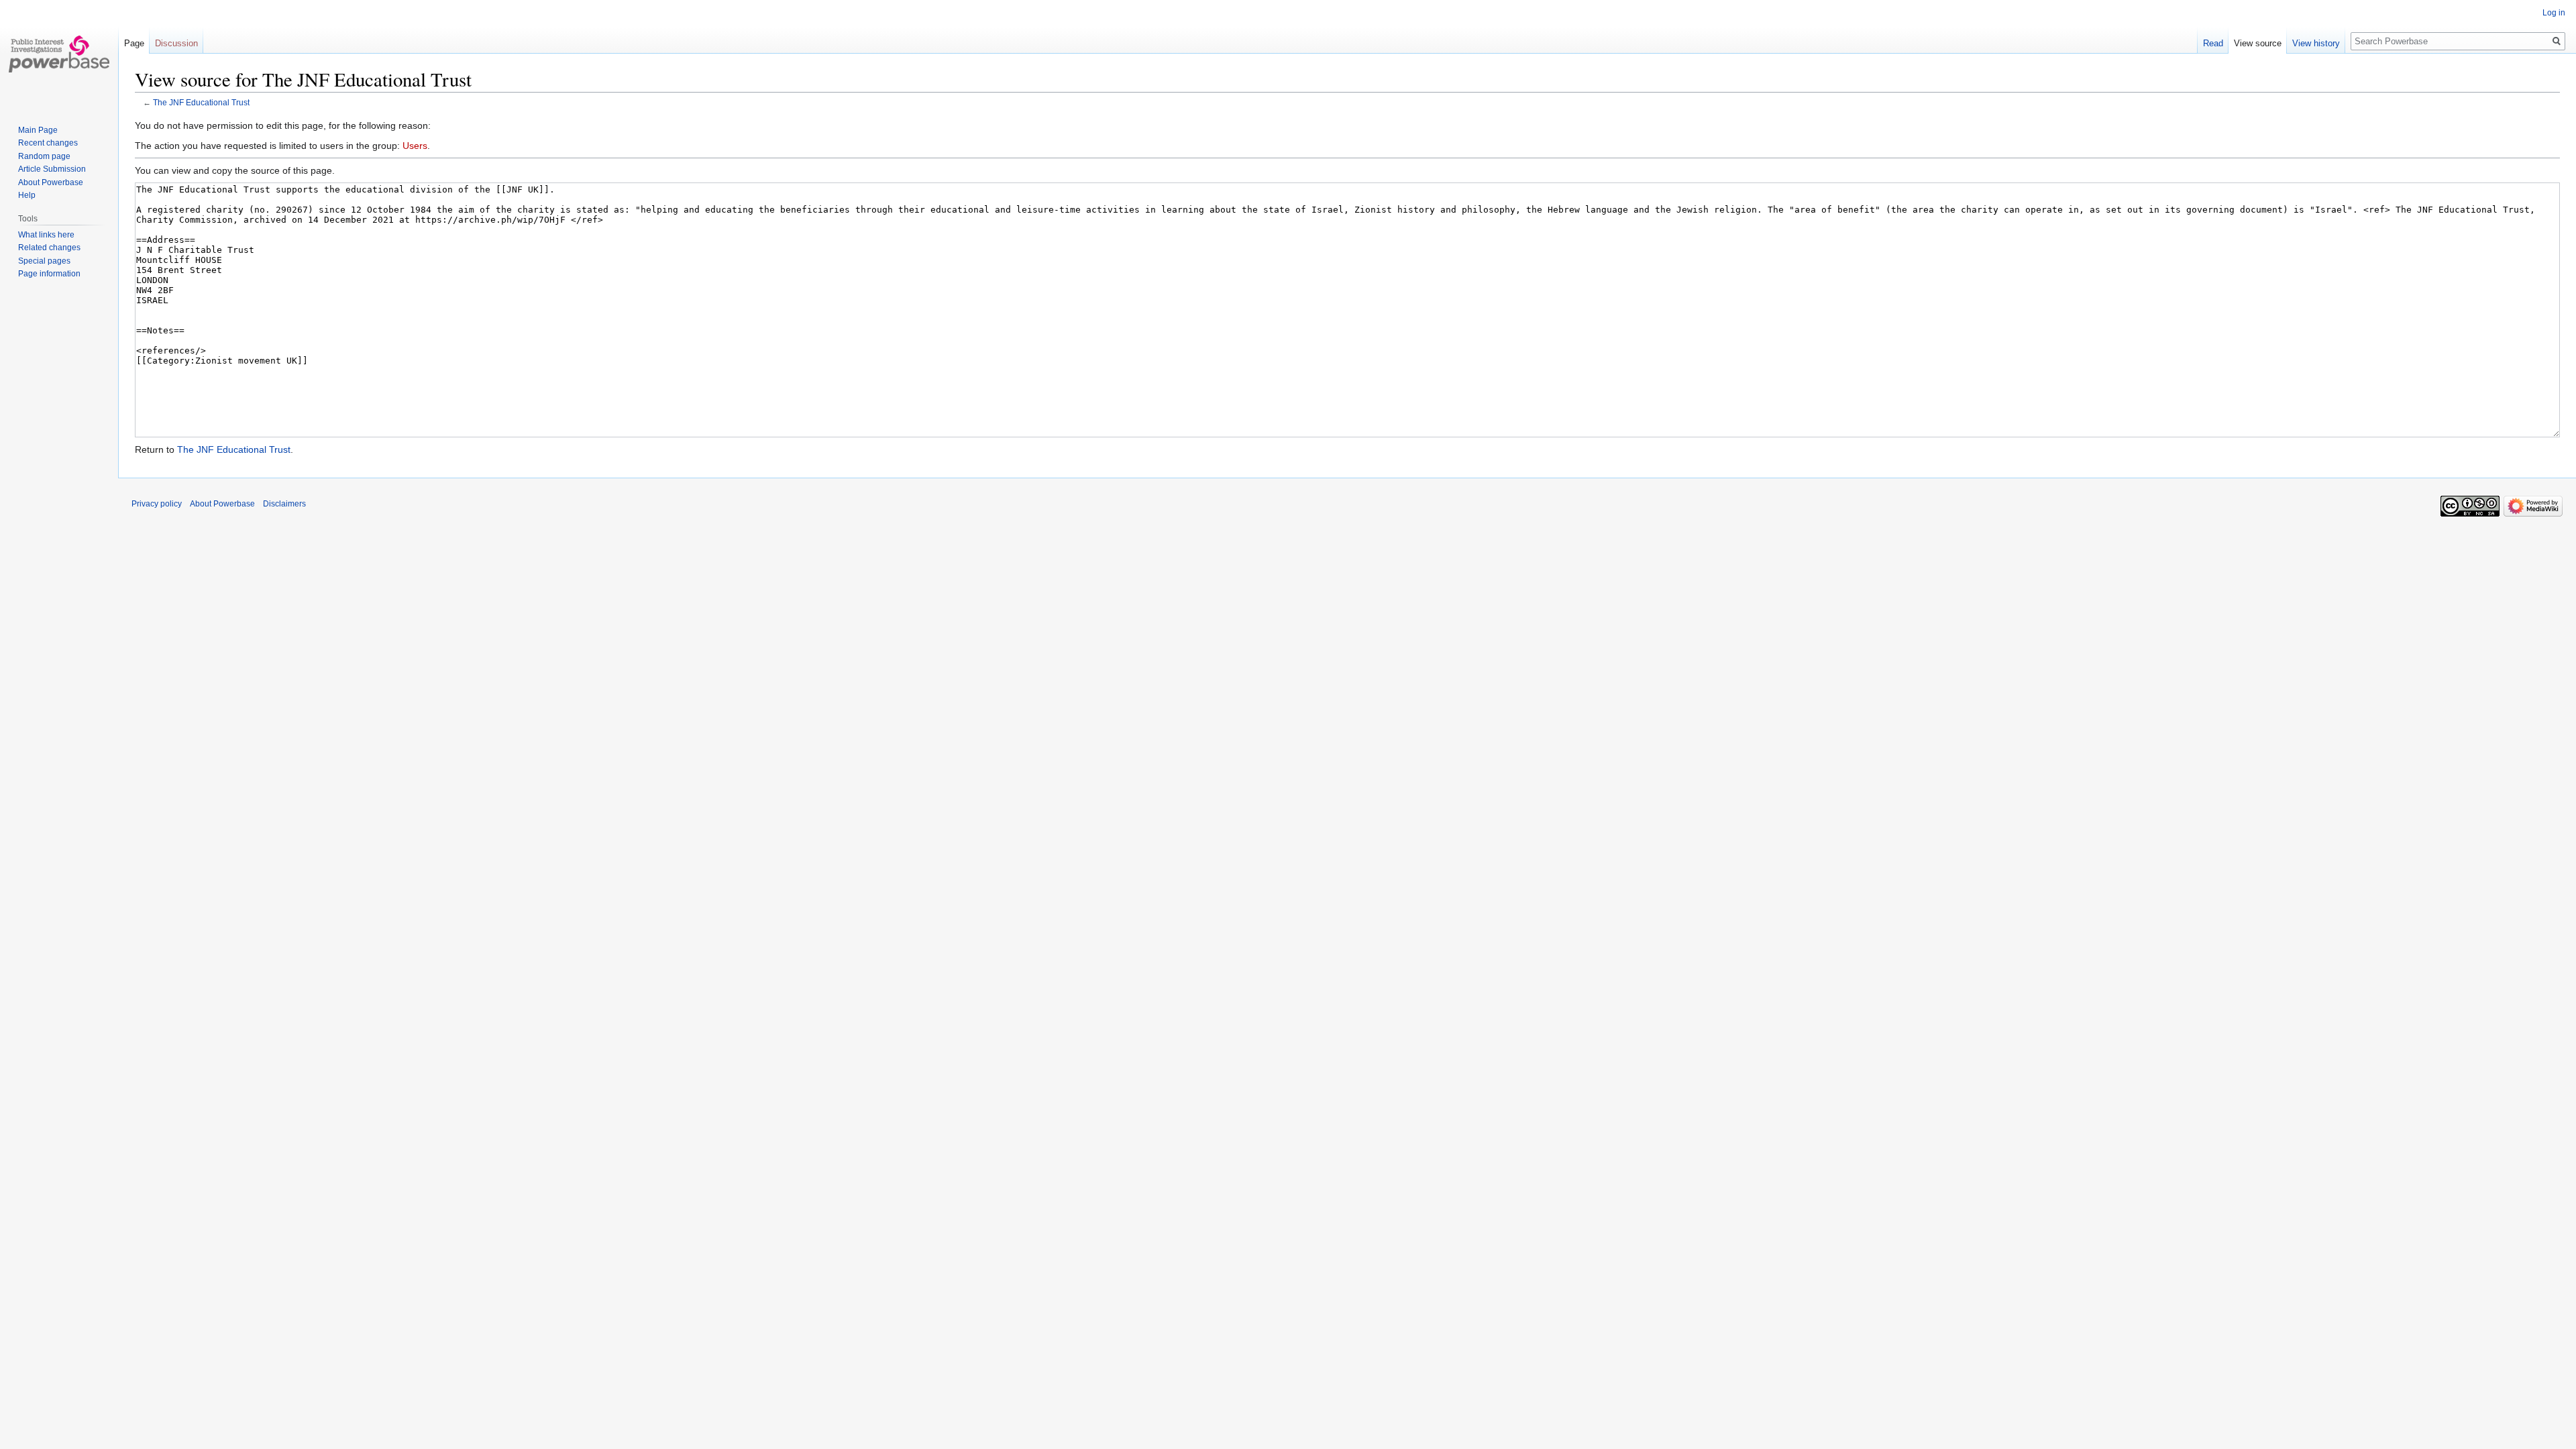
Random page (44, 156)
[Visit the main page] (59, 54)
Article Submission (52, 169)
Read (2213, 43)
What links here (46, 235)
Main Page (38, 130)
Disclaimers (284, 504)
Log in (2554, 13)
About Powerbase (51, 182)
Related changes (49, 248)
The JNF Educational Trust (201, 102)
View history (2316, 43)
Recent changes (48, 143)
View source (2258, 43)
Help (27, 195)
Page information (49, 274)
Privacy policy (157, 504)
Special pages (44, 261)
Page (134, 43)
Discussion (176, 43)
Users (415, 146)
